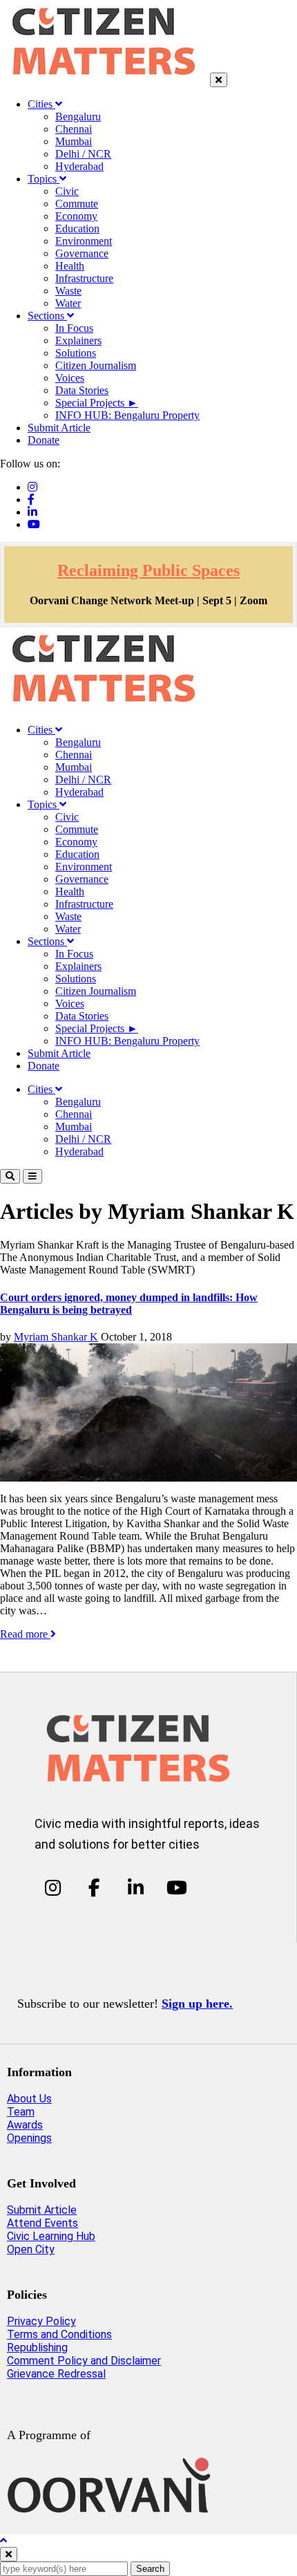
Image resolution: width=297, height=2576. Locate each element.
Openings (29, 2138)
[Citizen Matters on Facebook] (94, 1887)
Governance (82, 253)
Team (21, 2112)
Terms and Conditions (59, 2334)
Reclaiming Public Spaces (148, 570)
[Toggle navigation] (32, 1176)
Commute (77, 204)
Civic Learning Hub (51, 2236)
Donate (44, 440)
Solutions (76, 353)
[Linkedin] (32, 512)
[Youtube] (34, 524)
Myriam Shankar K (56, 1337)
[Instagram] (32, 487)
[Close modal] (9, 2554)
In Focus (74, 328)
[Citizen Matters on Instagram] (53, 1887)
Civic (67, 191)
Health (70, 266)
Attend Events (42, 2223)
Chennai (74, 129)
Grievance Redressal (56, 2374)
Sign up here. (197, 2004)
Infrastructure (84, 278)
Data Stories (82, 390)
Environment (84, 241)
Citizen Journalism (96, 365)
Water (68, 303)
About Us (29, 2099)
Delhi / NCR (83, 154)
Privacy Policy (41, 2321)
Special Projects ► (97, 403)
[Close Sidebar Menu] (219, 80)
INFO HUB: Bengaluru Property (127, 415)
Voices (70, 378)
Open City (31, 2249)
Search (150, 2569)
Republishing (37, 2348)
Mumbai (74, 141)
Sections (47, 316)
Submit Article (59, 428)
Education (77, 228)
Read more (25, 1634)
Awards (25, 2125)
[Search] (10, 1176)
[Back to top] (3, 2540)
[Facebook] (31, 500)
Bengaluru (78, 116)
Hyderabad (79, 166)
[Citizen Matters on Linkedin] (136, 1887)
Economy (76, 216)
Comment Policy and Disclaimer (84, 2361)
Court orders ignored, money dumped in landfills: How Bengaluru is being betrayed (129, 1304)
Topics (44, 179)
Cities (41, 104)
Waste (68, 291)
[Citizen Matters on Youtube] (176, 1887)
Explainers (78, 340)
